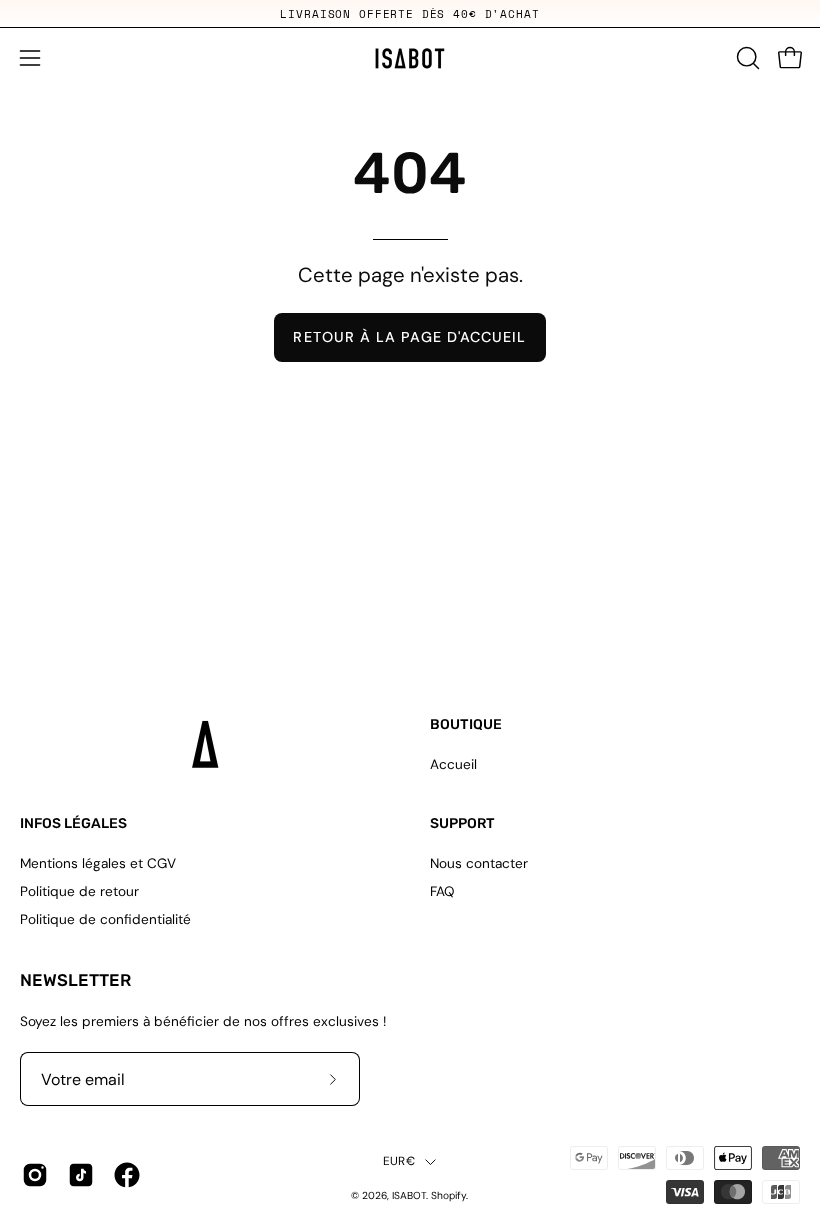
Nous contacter (479, 863)
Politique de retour (79, 891)
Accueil (453, 764)
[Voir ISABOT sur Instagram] (35, 1175)
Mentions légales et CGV (98, 863)
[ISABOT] (410, 58)
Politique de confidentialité (105, 919)
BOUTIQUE (466, 724)
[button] (746, 58)
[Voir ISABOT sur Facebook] (127, 1175)
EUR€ (399, 1161)
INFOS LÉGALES (73, 823)
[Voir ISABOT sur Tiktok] (81, 1175)
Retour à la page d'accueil (409, 337)
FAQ (442, 891)
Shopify (448, 1195)
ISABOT (409, 1195)
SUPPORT (462, 823)
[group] (410, 13)
